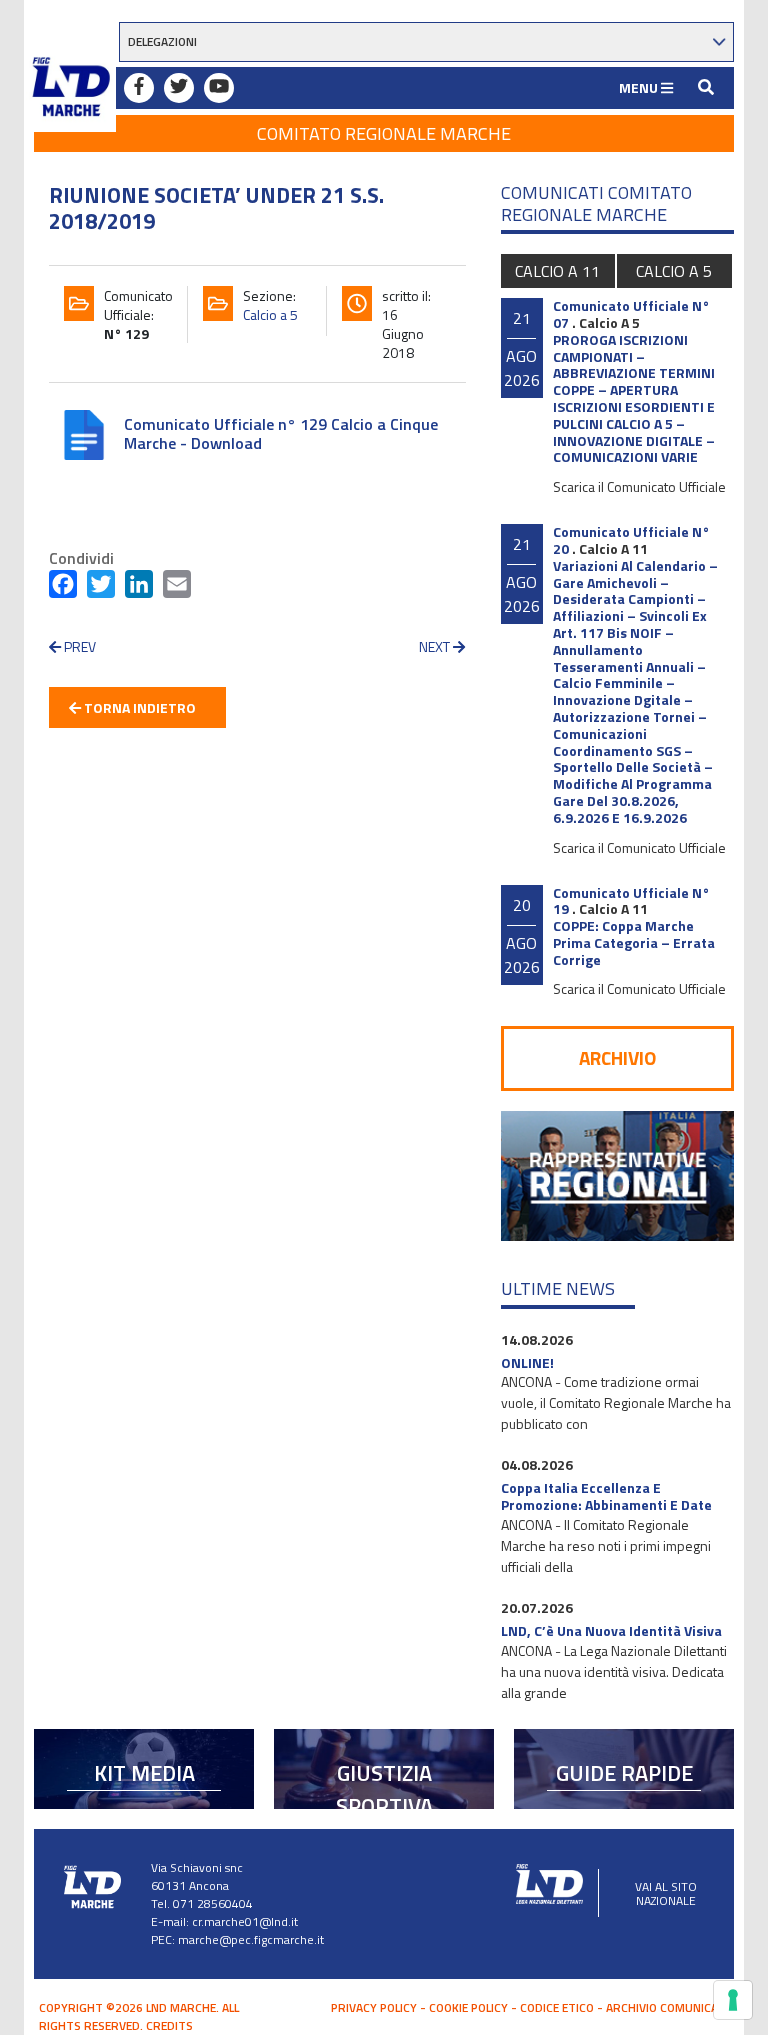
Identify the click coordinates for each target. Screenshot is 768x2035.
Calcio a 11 (557, 271)
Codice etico (557, 2007)
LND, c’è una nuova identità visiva (611, 1630)
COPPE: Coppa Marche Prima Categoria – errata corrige (634, 942)
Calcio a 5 (270, 314)
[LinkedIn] (139, 588)
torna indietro (138, 707)
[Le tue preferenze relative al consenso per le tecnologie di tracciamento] (733, 2000)
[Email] (177, 588)
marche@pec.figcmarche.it (251, 1939)
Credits (169, 2025)
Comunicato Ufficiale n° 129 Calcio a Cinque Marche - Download (281, 433)
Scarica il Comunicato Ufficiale (639, 486)
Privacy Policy (374, 2007)
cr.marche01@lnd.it (245, 1921)
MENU (640, 87)
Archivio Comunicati (667, 2007)
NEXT (436, 646)
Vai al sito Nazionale (666, 1893)
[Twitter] (101, 588)
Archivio (617, 1057)
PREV (78, 646)
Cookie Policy (468, 2007)
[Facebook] (63, 588)
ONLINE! (527, 1362)
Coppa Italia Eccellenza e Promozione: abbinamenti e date (606, 1496)
